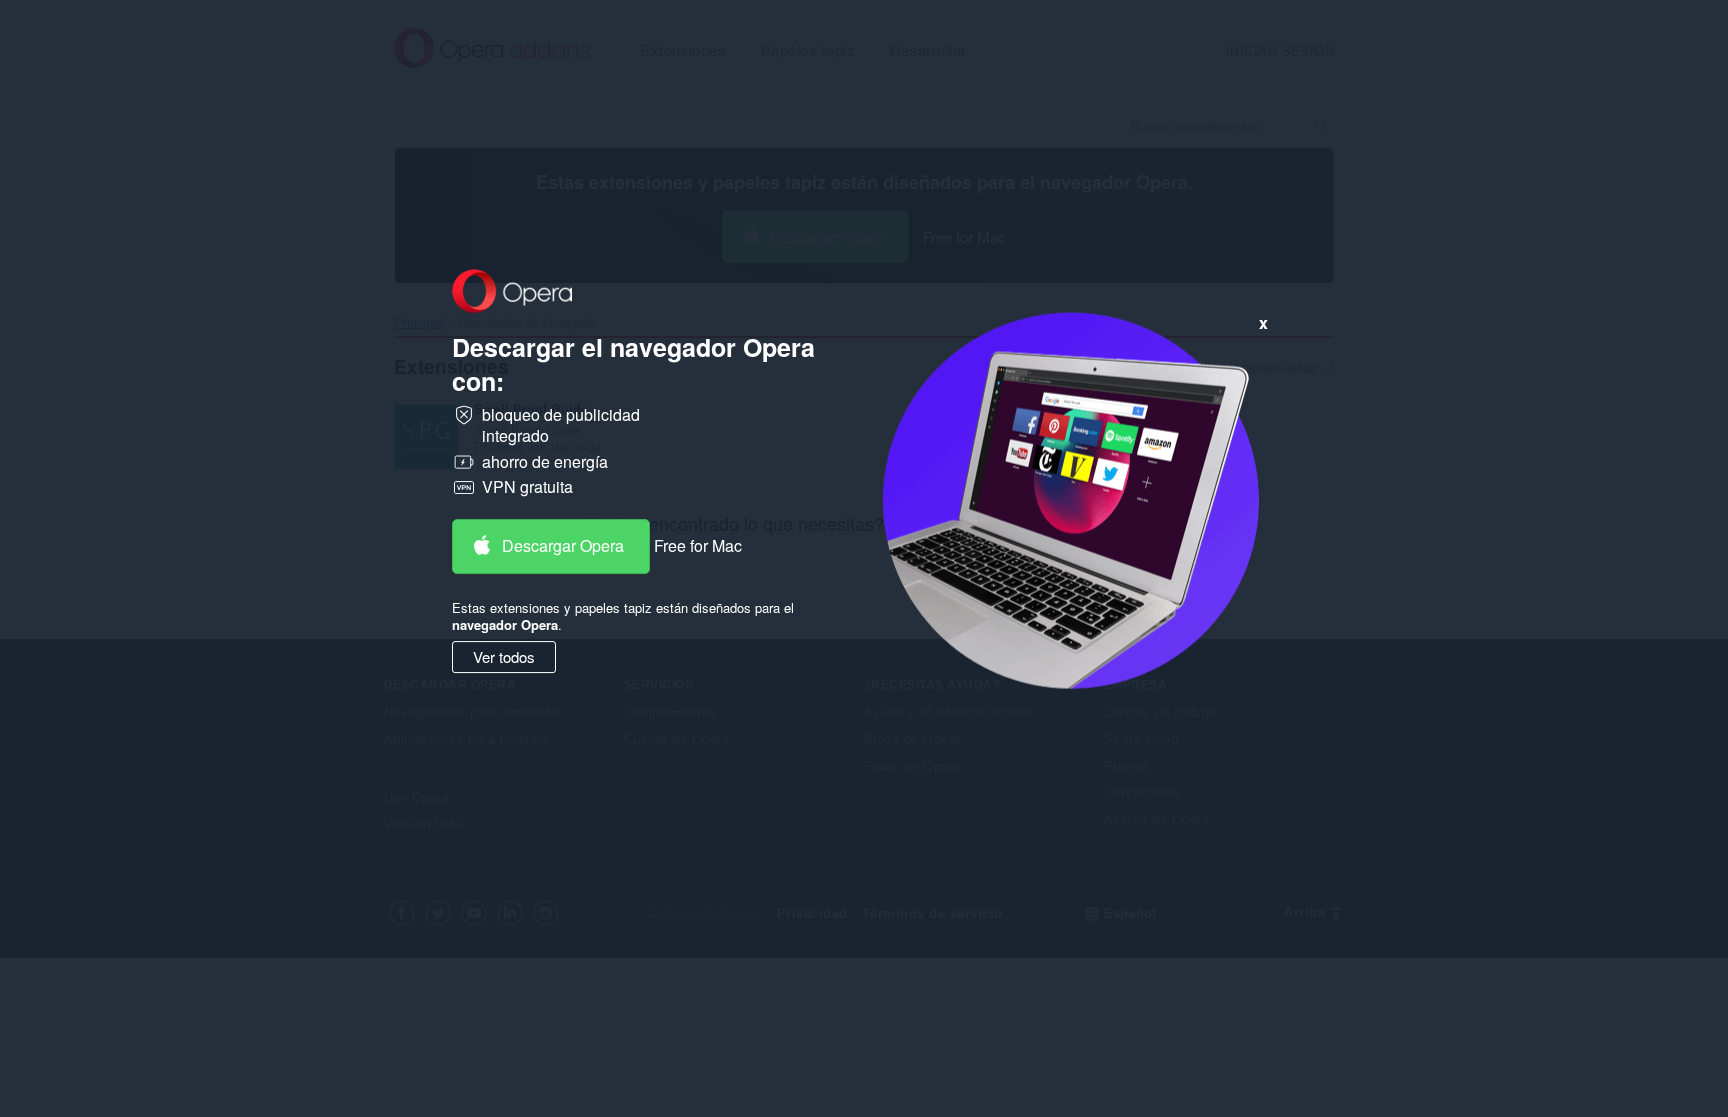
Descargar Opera (563, 545)
